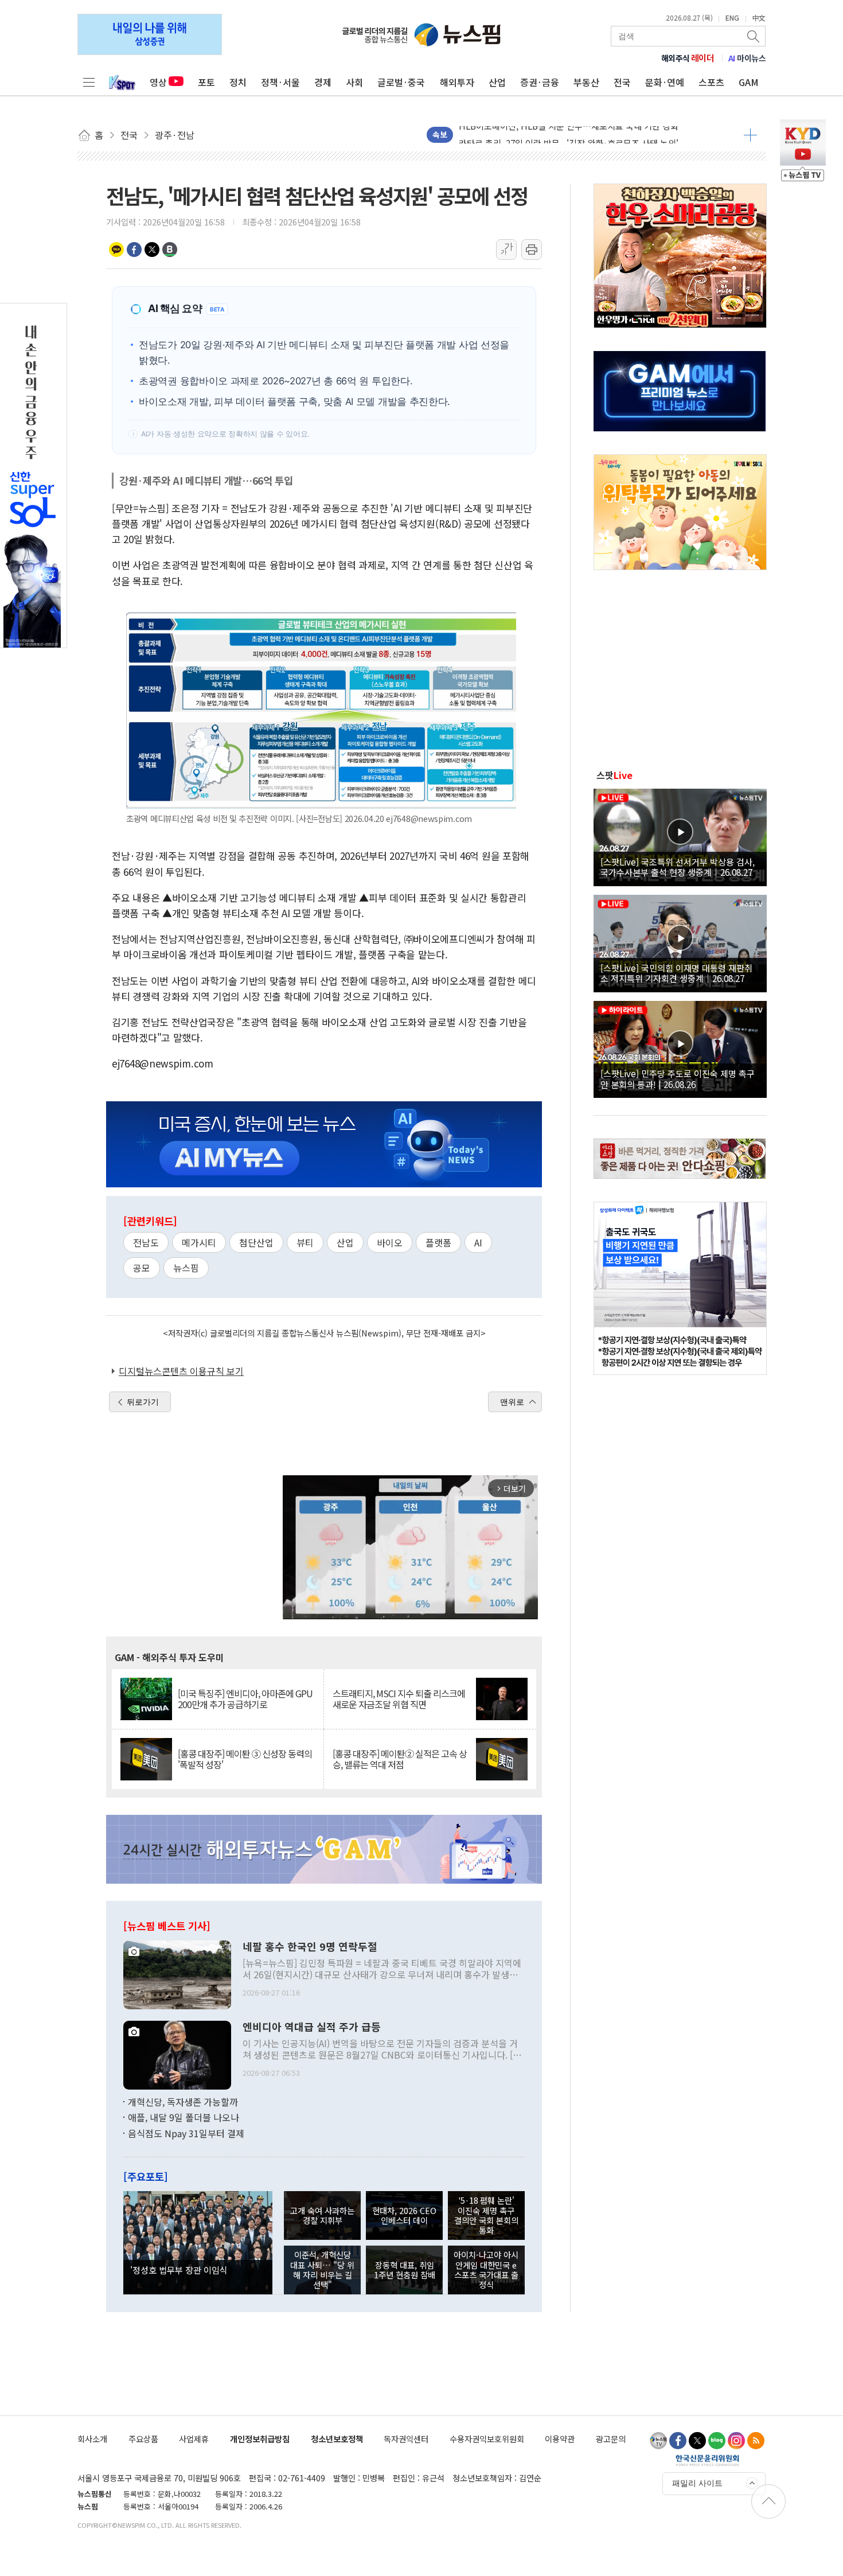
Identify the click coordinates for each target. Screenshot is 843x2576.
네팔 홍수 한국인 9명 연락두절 (310, 1947)
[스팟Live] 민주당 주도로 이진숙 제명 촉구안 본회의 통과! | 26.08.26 (678, 1078)
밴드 (170, 250)
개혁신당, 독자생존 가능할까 (183, 2102)
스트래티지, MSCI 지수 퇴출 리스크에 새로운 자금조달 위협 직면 (399, 1699)
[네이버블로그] (717, 2441)
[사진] (177, 1973)
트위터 (152, 250)
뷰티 (305, 1242)
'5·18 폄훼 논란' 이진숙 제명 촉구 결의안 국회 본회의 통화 (486, 2215)
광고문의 (611, 2439)
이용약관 (560, 2439)
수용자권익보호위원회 (487, 2439)
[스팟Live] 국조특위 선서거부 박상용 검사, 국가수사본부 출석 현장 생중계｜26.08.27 (678, 867)
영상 (158, 82)
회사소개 (92, 2439)
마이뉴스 (747, 58)
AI (478, 1242)
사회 (354, 82)
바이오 (390, 1242)
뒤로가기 (143, 1402)
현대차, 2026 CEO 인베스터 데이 (404, 2215)
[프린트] (532, 250)
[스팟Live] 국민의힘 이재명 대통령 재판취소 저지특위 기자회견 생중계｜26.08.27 (676, 973)
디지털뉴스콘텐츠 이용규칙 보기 (181, 1371)
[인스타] (736, 2441)
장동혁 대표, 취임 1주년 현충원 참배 (405, 2270)
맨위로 (512, 1402)
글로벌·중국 (401, 82)
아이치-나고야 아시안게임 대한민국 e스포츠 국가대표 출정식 (486, 2269)
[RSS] (756, 2441)
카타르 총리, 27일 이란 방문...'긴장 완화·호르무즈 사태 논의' (569, 135)
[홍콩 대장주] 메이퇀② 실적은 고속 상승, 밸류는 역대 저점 (400, 1759)
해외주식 (688, 58)
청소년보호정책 (337, 2439)
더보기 (750, 135)
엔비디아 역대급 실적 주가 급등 (312, 2027)
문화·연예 (665, 82)
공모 (142, 1268)
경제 (323, 82)
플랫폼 (438, 1242)
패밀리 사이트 (697, 2483)
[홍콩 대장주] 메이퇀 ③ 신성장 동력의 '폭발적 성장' (245, 1759)
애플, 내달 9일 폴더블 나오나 (184, 2117)
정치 (238, 82)
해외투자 (457, 82)
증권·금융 (540, 82)
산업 (497, 82)
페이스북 (134, 250)
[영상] (680, 836)
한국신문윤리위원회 (707, 2460)
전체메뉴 (89, 82)
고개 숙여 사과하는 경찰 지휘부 (322, 2215)
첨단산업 (256, 1242)
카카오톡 (116, 250)
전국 (622, 82)
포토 (206, 82)
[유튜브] (658, 2441)
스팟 (614, 775)
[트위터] (697, 2441)
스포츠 (711, 82)
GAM (749, 82)
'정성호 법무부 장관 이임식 (179, 2270)
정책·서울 (280, 82)
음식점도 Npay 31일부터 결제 (186, 2133)
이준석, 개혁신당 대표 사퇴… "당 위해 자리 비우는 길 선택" (322, 2269)
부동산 (586, 82)
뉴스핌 (186, 1268)
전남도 (146, 1242)
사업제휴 (194, 2439)
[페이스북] (678, 2441)
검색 (754, 36)
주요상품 (143, 2439)
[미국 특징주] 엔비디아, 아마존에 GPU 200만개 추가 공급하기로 (245, 1699)
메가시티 (199, 1242)
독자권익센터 (406, 2439)
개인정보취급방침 (260, 2439)
